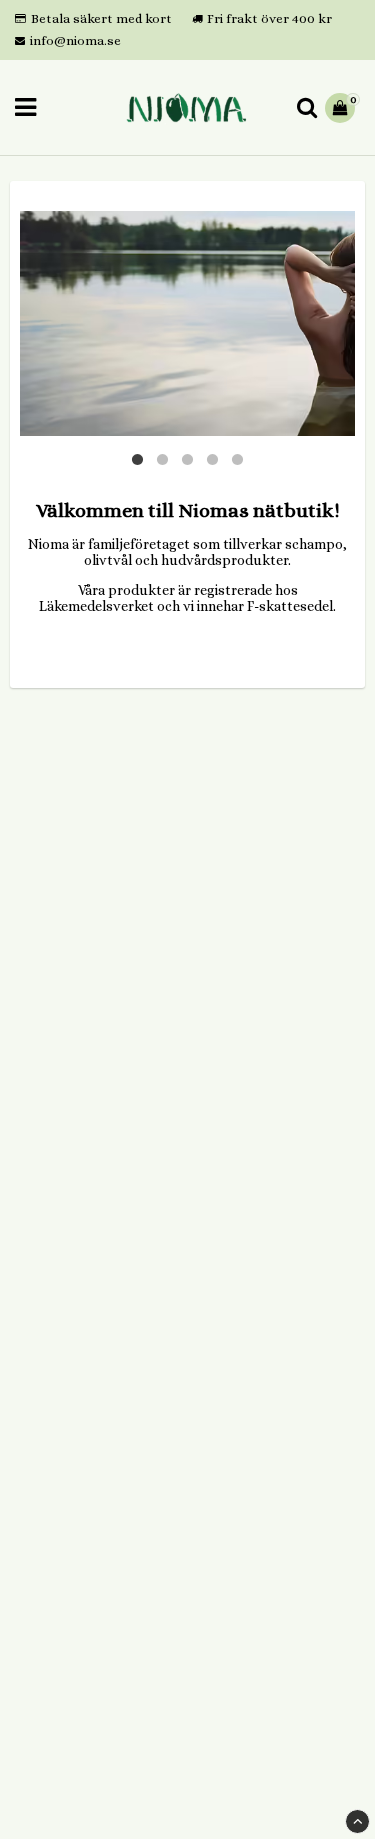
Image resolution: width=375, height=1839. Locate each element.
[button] (342, 108)
